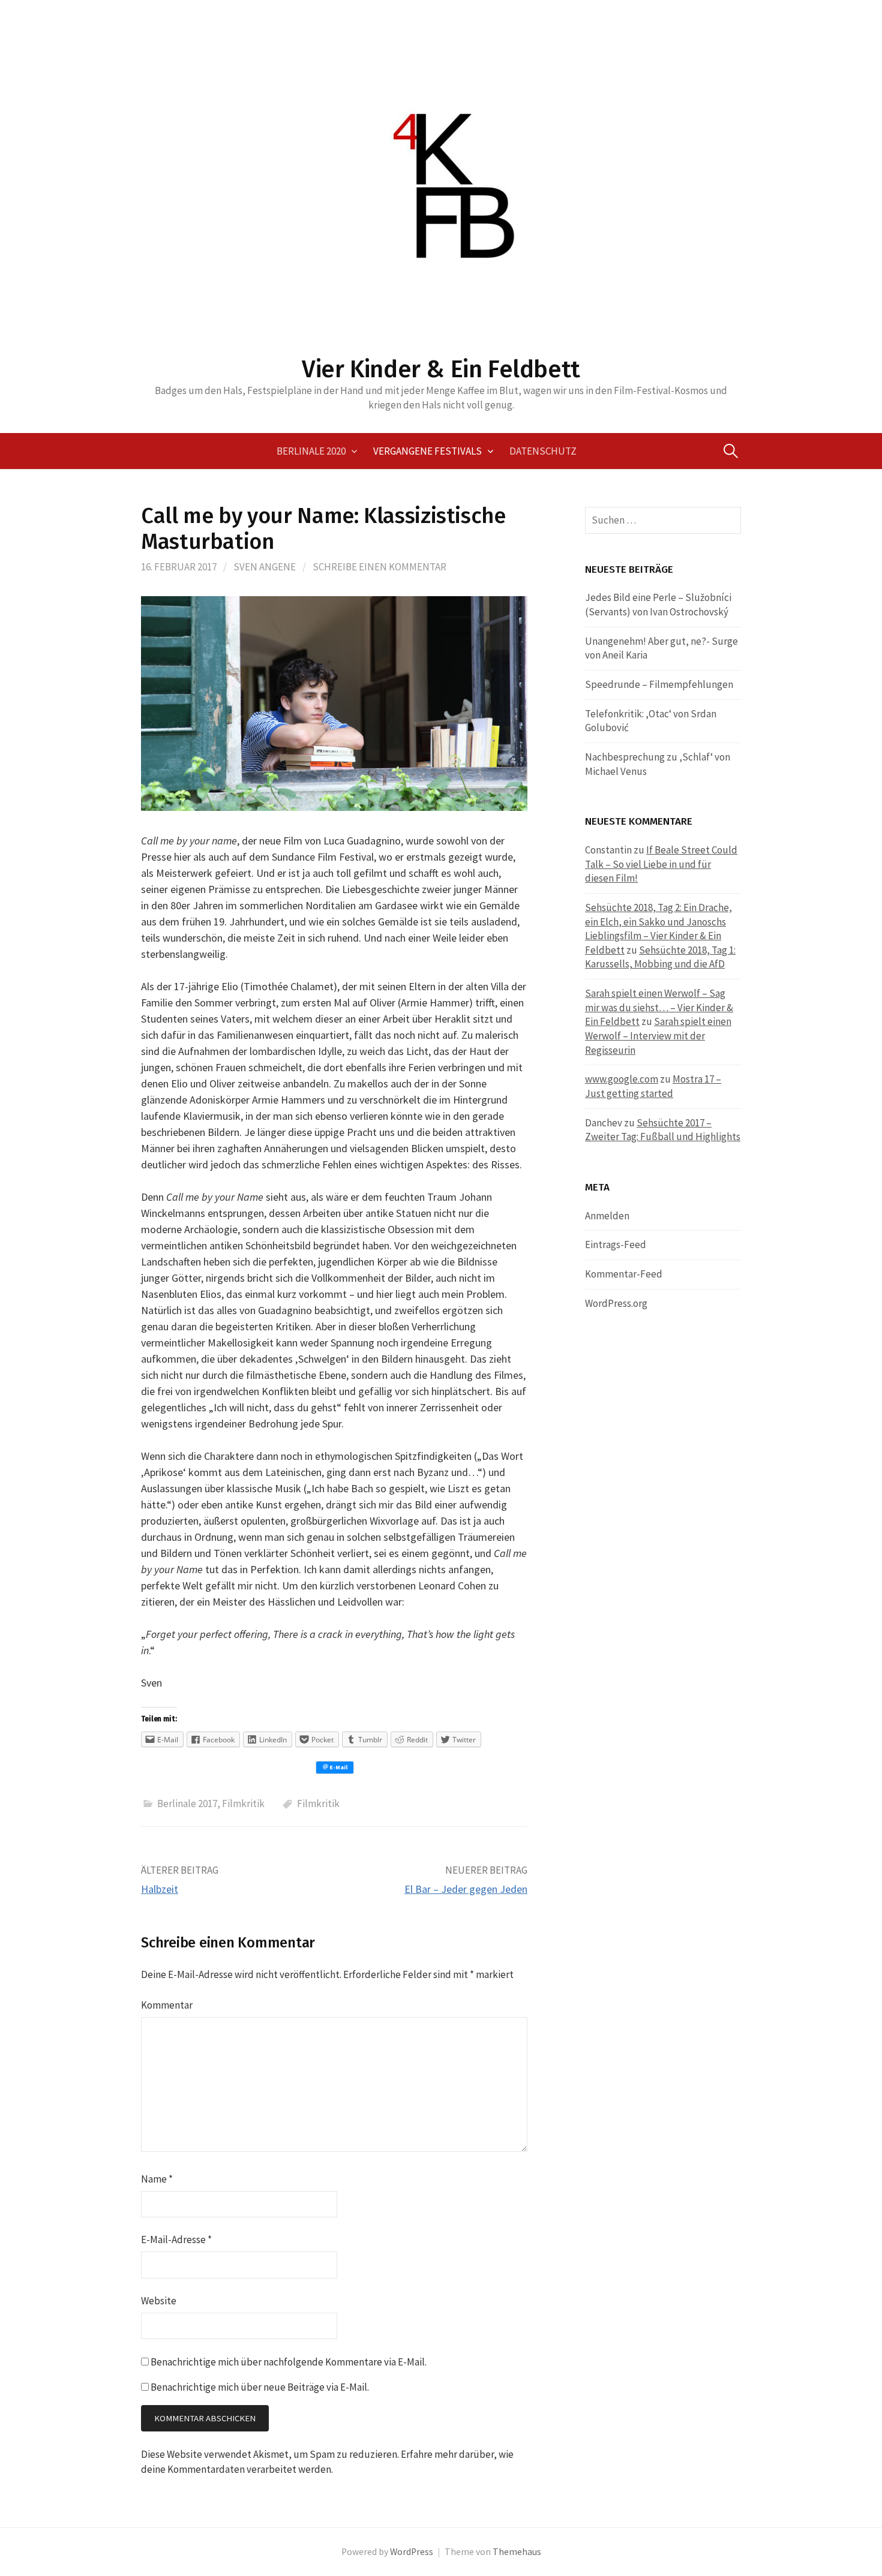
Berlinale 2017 (187, 1803)
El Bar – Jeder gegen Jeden (466, 1889)
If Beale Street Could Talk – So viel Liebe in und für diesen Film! (661, 864)
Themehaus (517, 2552)
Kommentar (167, 2005)
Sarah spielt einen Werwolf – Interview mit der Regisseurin (658, 1035)
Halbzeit (160, 1889)
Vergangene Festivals (427, 451)
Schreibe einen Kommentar (379, 567)
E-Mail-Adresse (176, 2240)
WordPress (412, 2552)
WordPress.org (616, 1303)
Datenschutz (543, 451)
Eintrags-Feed (616, 1245)
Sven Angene (265, 567)
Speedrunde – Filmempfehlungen (659, 684)
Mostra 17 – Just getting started (653, 1086)
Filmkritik (243, 1803)
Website (159, 2301)
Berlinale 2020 (311, 451)
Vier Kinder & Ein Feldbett (441, 369)
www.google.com (622, 1079)
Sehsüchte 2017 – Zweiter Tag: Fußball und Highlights (663, 1130)
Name (157, 2179)
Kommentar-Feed (624, 1274)
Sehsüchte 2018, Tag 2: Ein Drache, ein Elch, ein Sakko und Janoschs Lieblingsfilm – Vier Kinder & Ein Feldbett (658, 929)
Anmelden (607, 1216)
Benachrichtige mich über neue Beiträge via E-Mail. (260, 2387)
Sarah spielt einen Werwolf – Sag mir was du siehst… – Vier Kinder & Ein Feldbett (659, 1007)
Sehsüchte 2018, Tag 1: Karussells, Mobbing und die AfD (660, 957)
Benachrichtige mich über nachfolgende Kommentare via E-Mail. (289, 2362)
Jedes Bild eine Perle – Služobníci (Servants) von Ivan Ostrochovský (658, 605)
